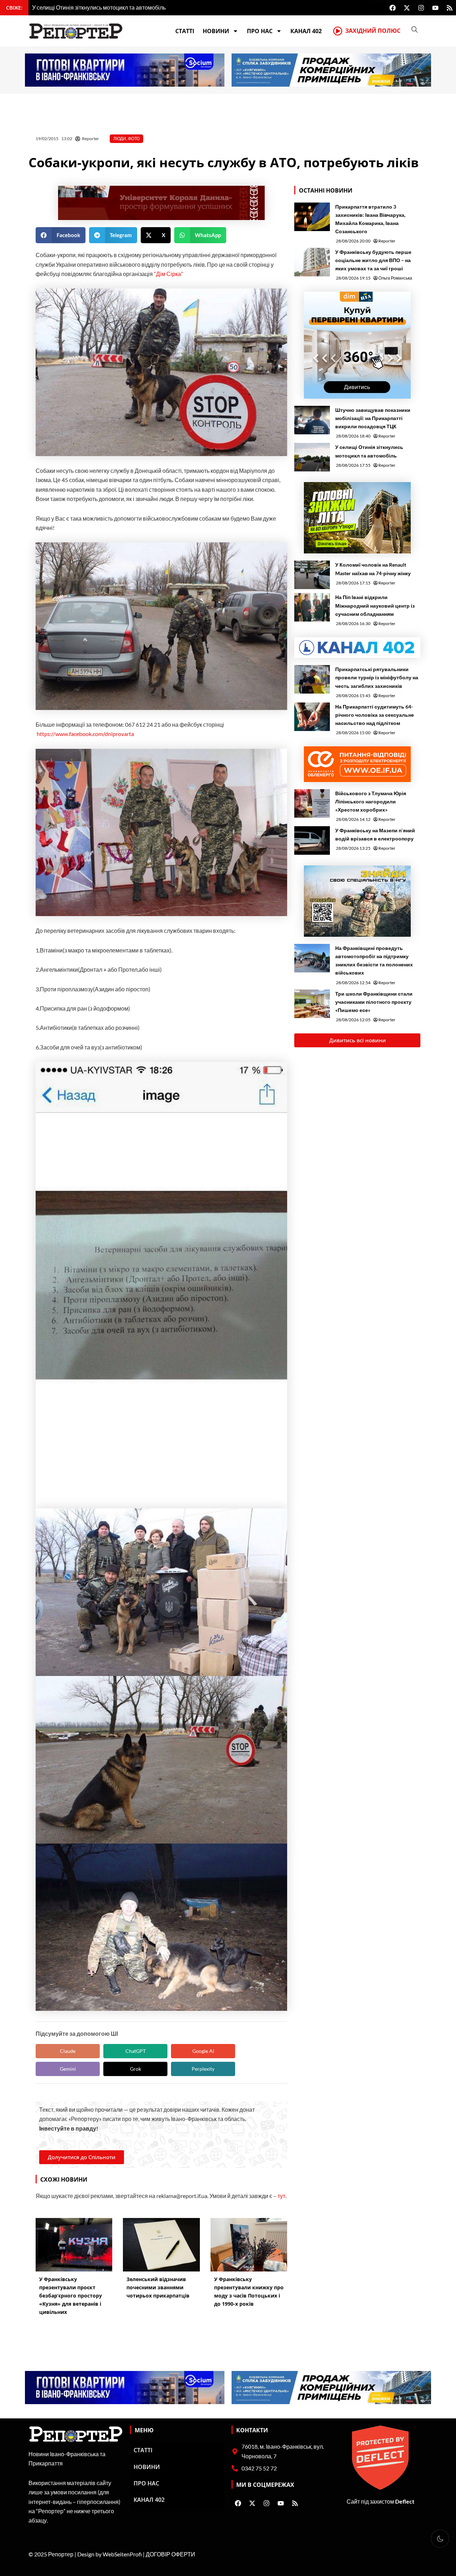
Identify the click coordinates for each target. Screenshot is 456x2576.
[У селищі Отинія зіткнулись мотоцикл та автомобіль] (312, 457)
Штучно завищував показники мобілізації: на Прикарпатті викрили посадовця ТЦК (373, 418)
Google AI (203, 2051)
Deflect (405, 2501)
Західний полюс (373, 31)
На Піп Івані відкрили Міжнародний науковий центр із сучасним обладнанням (375, 605)
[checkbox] (440, 2539)
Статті (185, 31)
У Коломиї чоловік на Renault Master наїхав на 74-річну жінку (373, 569)
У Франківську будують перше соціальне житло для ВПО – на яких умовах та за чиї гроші (373, 260)
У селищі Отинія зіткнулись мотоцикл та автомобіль (369, 451)
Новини (216, 31)
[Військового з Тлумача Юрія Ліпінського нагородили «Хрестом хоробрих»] (312, 803)
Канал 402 (306, 31)
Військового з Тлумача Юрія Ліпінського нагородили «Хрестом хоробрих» (371, 801)
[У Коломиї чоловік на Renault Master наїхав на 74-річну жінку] (312, 575)
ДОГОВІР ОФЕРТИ (170, 2554)
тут (281, 2196)
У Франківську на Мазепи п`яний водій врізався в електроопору (375, 834)
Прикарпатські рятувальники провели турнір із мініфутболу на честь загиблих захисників (377, 677)
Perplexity (203, 2069)
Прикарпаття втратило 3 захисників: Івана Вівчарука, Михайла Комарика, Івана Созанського (370, 219)
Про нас (260, 31)
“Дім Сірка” (169, 274)
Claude (68, 2051)
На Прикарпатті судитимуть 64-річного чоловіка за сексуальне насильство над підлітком (375, 715)
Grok (136, 2069)
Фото (134, 139)
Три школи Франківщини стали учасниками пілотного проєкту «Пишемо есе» (374, 1002)
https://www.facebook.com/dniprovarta (85, 734)
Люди (120, 139)
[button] (61, 235)
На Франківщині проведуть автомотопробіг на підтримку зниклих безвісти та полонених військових (374, 960)
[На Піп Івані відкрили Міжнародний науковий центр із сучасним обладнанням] (312, 607)
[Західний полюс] (338, 31)
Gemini (68, 2069)
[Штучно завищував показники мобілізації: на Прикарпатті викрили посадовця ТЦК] (312, 420)
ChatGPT (136, 2051)
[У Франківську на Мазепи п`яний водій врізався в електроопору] (312, 840)
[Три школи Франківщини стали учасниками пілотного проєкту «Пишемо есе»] (312, 1004)
